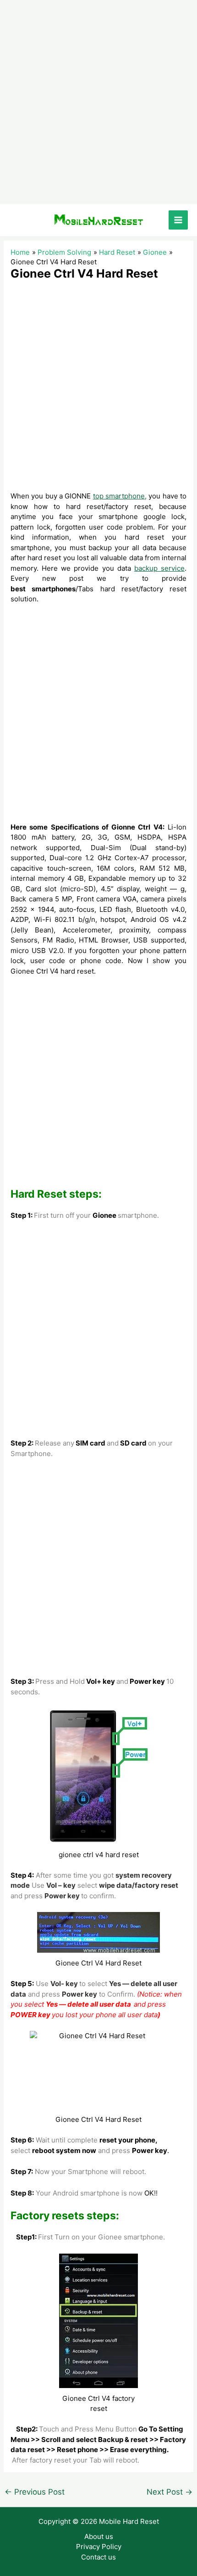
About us (99, 2536)
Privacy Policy (99, 2547)
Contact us (98, 2557)
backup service (159, 568)
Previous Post (35, 2492)
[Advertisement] (98, 102)
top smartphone (119, 496)
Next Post (170, 2492)
